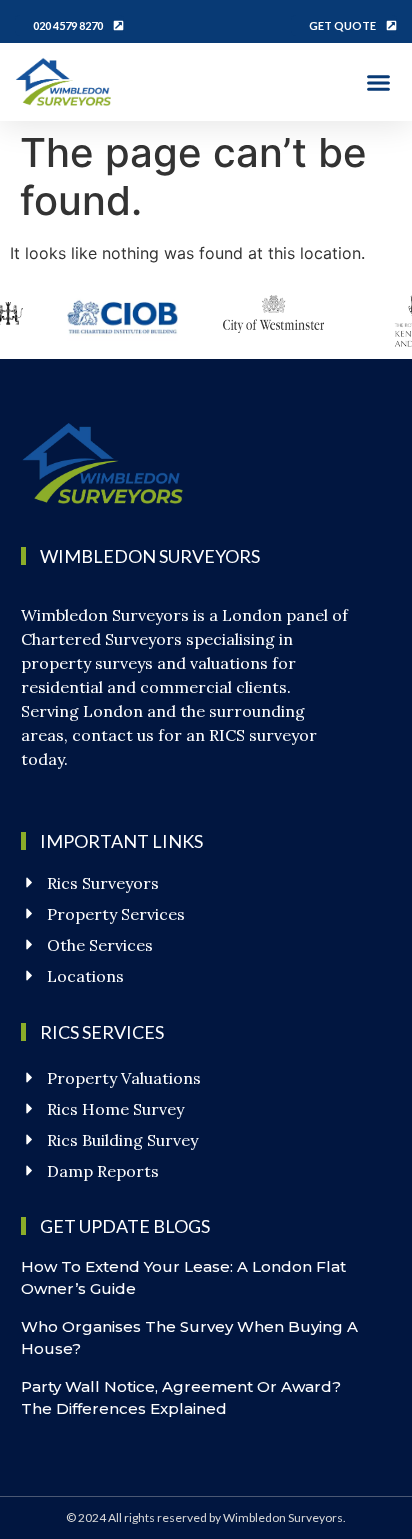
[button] (379, 82)
